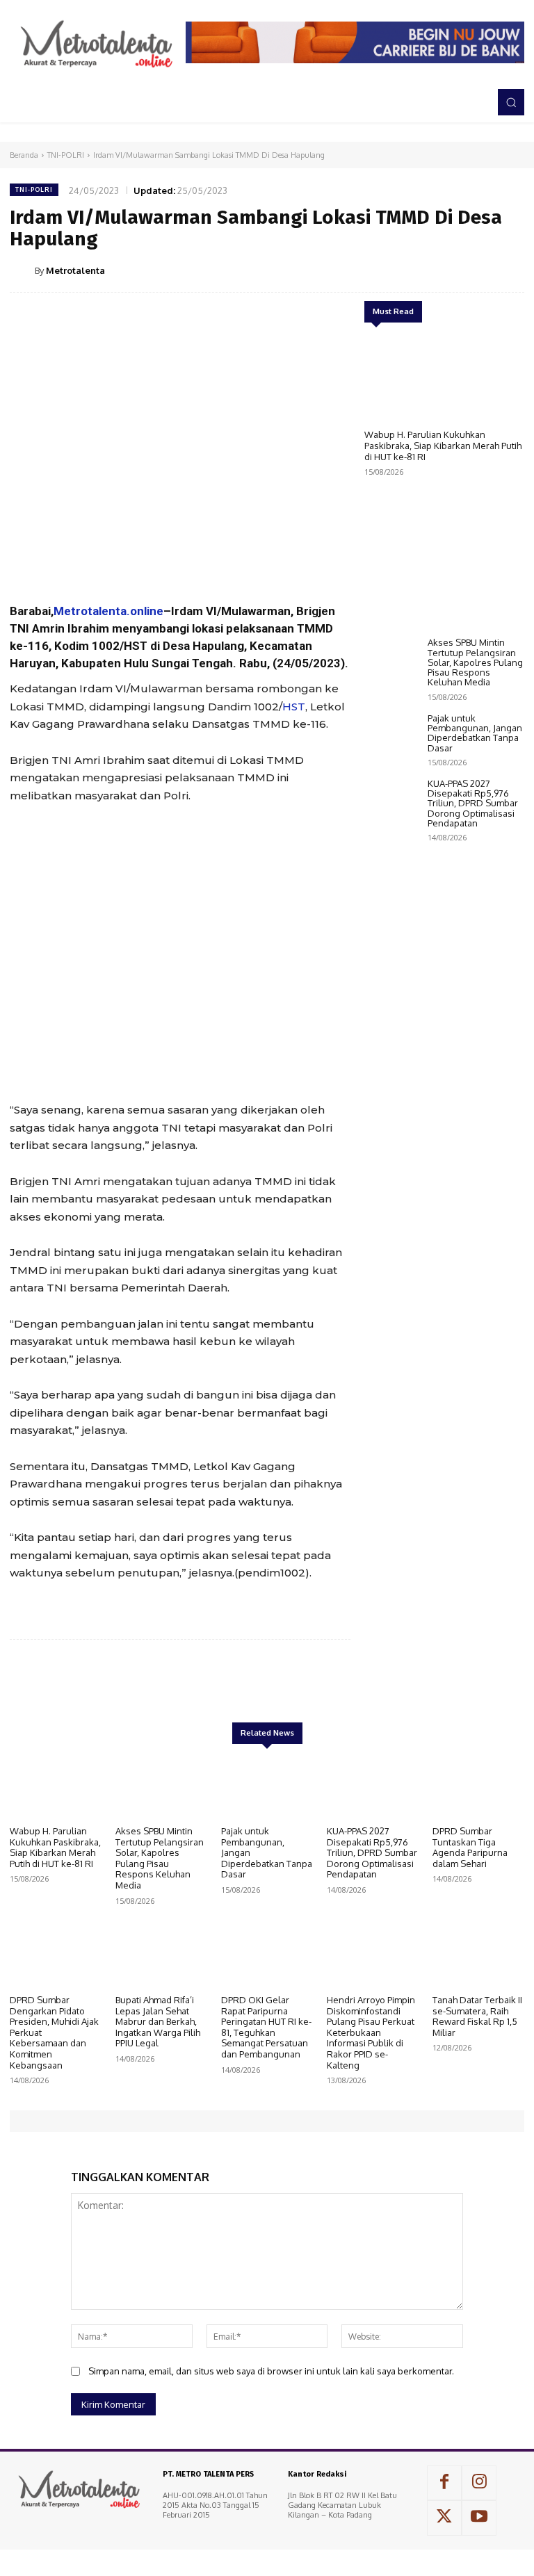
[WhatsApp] (477, 270)
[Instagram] (479, 2483)
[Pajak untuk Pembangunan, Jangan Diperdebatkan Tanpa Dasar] (393, 735)
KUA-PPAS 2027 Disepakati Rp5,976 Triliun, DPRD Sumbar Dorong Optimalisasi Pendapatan (473, 803)
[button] (511, 102)
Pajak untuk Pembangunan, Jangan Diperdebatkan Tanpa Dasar (475, 733)
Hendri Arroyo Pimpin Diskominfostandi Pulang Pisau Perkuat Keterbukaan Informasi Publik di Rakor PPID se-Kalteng (371, 2032)
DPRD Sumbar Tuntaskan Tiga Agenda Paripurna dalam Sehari (470, 1847)
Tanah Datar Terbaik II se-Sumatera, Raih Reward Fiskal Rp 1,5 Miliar (477, 2016)
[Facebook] (381, 270)
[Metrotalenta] (22, 270)
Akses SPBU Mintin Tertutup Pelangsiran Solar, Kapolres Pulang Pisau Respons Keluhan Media (475, 662)
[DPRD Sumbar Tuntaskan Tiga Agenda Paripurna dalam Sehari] (478, 1787)
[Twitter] (413, 270)
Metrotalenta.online (108, 611)
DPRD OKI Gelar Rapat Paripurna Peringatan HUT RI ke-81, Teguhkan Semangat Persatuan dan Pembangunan (266, 2027)
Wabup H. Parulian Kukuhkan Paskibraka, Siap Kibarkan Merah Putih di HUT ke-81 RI (443, 445)
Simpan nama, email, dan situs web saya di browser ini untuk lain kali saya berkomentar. (271, 2371)
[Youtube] (479, 2518)
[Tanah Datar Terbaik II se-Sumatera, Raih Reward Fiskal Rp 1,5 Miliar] (478, 1956)
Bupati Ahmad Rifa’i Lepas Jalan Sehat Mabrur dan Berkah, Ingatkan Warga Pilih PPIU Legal (158, 2021)
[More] (510, 270)
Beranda (24, 155)
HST (294, 707)
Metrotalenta (75, 270)
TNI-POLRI (66, 155)
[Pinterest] (445, 270)
